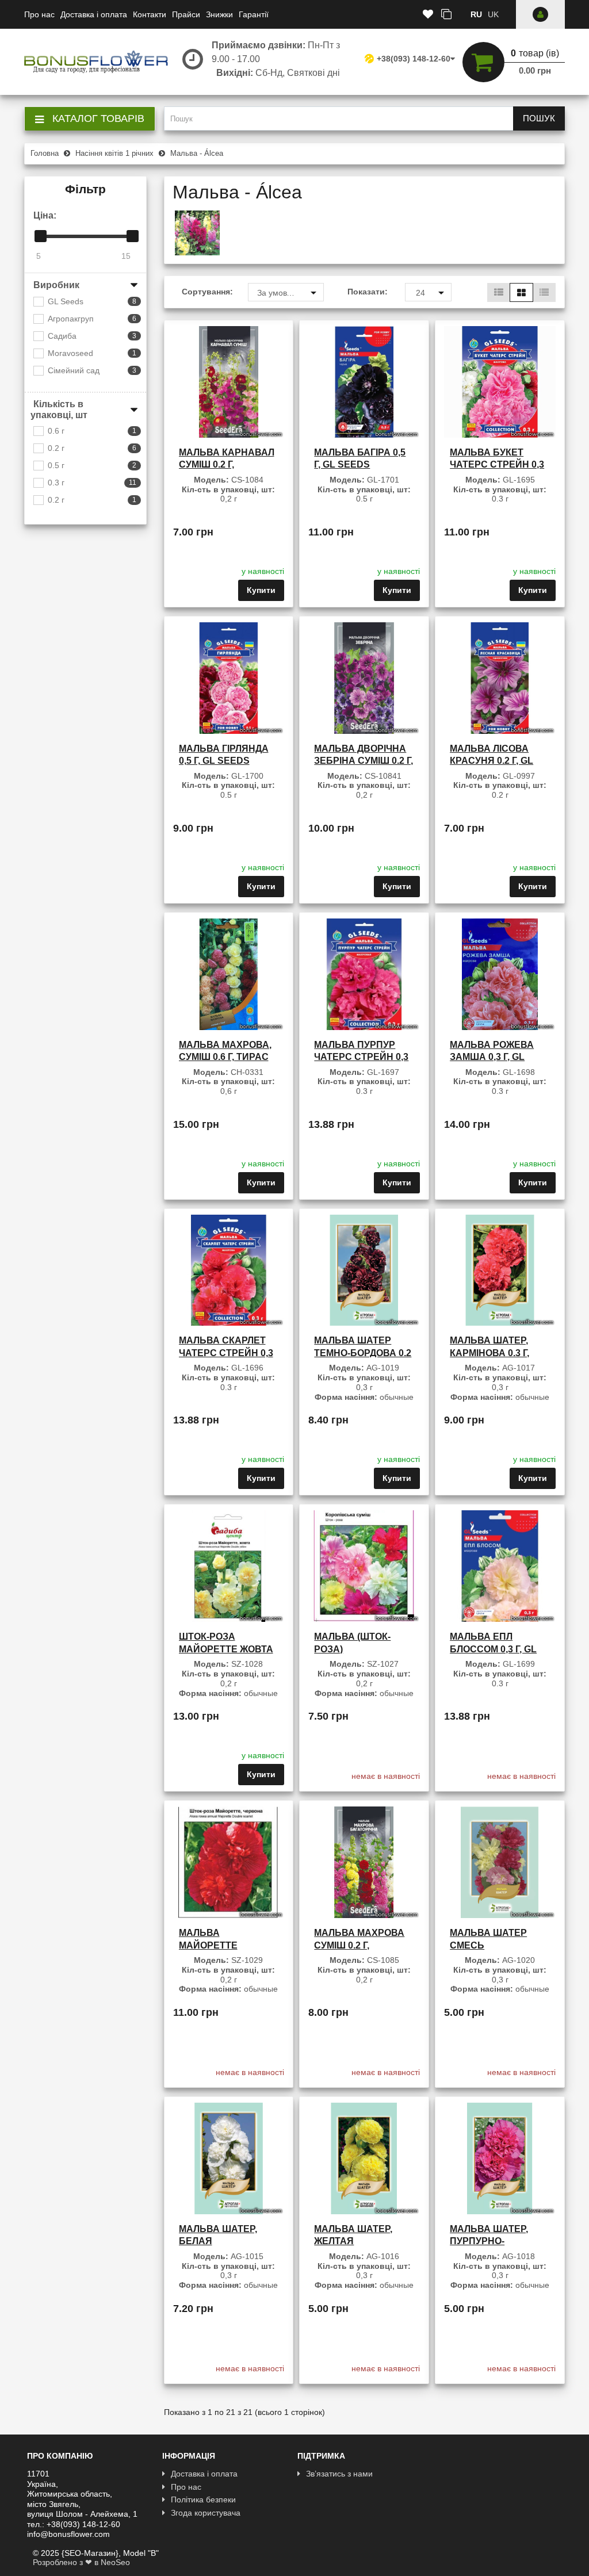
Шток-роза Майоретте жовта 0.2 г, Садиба (226, 1649)
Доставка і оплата (94, 14)
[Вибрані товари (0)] (428, 15)
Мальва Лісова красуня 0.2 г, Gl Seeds (492, 761)
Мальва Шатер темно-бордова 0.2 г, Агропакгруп (363, 1353)
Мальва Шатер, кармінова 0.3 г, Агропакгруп (489, 1353)
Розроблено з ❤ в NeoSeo (81, 2562)
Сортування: (206, 292)
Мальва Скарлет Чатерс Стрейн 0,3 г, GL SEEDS (226, 1353)
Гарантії (254, 14)
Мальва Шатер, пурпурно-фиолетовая (489, 2241)
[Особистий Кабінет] (540, 14)
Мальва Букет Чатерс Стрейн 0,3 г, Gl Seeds (497, 465)
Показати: (368, 292)
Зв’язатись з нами (339, 2474)
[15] (133, 236)
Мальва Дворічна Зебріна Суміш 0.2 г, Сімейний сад (364, 761)
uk (493, 14)
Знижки (219, 14)
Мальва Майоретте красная (208, 1945)
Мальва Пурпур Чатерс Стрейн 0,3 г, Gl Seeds (361, 1057)
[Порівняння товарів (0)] (446, 15)
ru (476, 14)
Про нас (39, 14)
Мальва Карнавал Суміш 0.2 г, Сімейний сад (227, 465)
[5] (41, 236)
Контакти (150, 14)
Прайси (186, 14)
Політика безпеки (203, 2500)
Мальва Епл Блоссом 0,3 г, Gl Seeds (493, 1649)
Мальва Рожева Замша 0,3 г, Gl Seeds (492, 1057)
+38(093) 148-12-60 (414, 59)
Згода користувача (206, 2513)
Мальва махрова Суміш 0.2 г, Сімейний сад (359, 1945)
